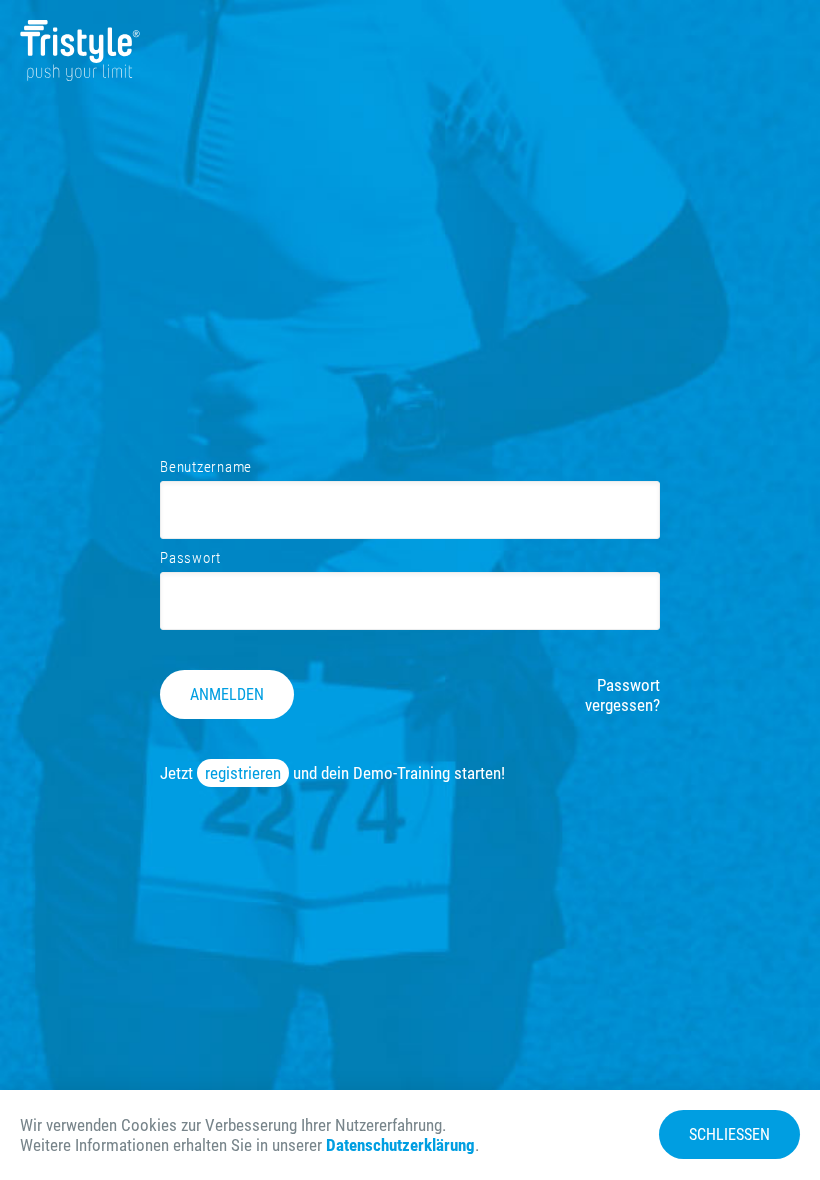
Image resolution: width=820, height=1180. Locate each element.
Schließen (729, 1134)
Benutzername (206, 467)
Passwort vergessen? (622, 695)
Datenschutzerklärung (400, 1145)
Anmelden (227, 694)
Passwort (190, 558)
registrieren (243, 773)
